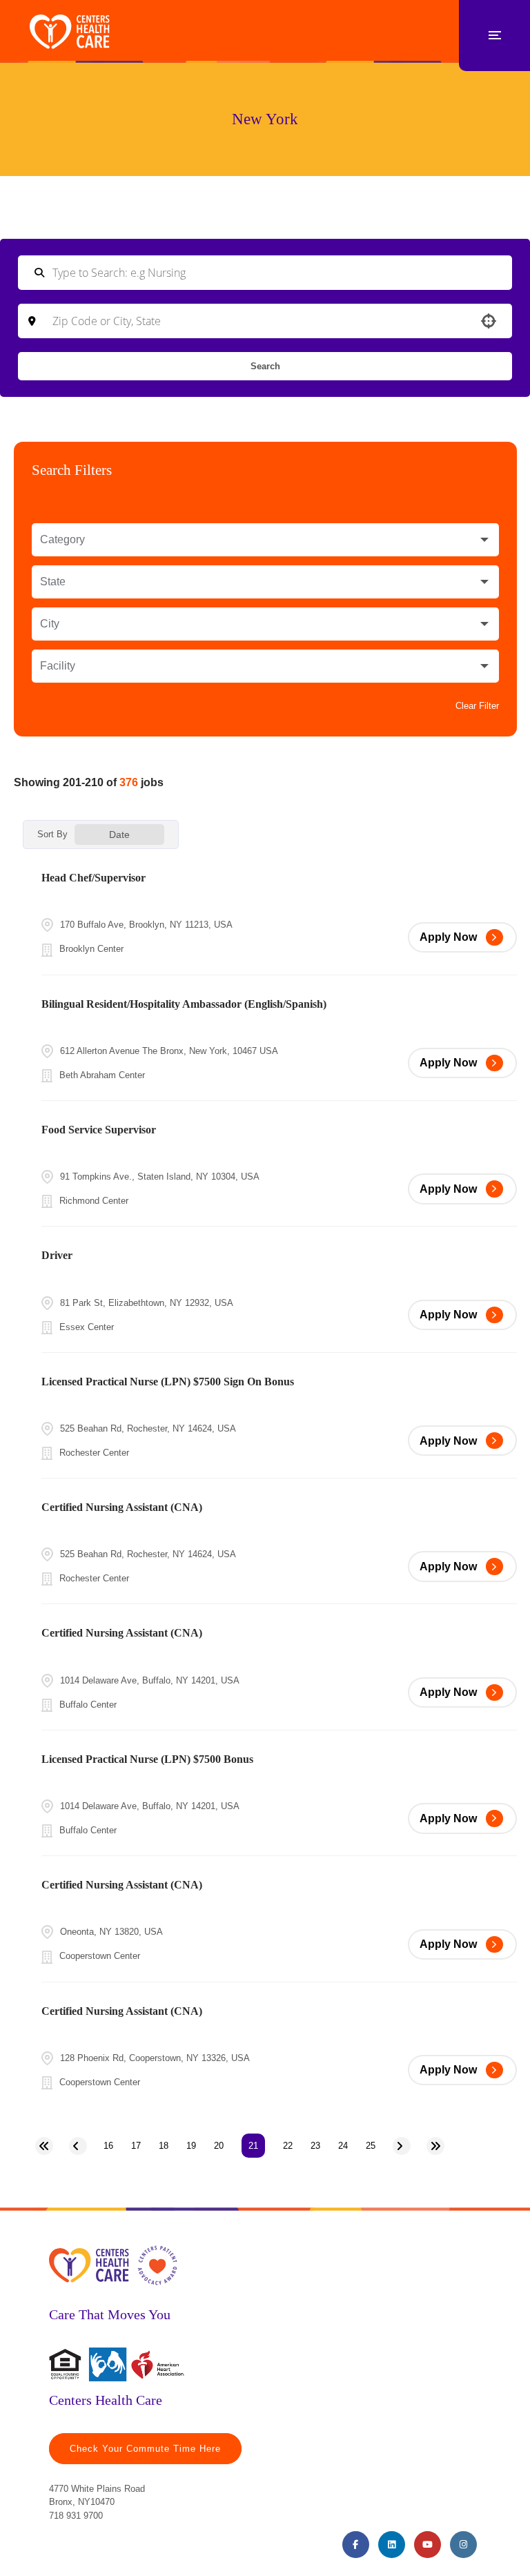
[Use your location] (489, 321)
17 (136, 2146)
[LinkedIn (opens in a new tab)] (392, 2545)
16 (108, 2146)
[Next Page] (402, 2146)
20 (219, 2146)
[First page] (44, 2146)
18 (164, 2146)
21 (253, 2146)
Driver (57, 1255)
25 (371, 2146)
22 (288, 2146)
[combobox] (265, 321)
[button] (265, 540)
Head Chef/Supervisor (94, 878)
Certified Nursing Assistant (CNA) (122, 1507)
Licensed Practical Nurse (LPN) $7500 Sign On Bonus (168, 1382)
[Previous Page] (78, 2146)
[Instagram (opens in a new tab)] (463, 2545)
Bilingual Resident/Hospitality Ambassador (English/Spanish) (184, 1004)
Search (265, 366)
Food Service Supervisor (99, 1130)
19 (191, 2146)
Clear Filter (477, 706)
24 (343, 2146)
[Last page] (435, 2146)
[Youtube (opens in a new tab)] (428, 2545)
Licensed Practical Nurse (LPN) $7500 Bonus (147, 1759)
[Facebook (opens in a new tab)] (356, 2545)
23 (315, 2146)
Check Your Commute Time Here (145, 2449)
